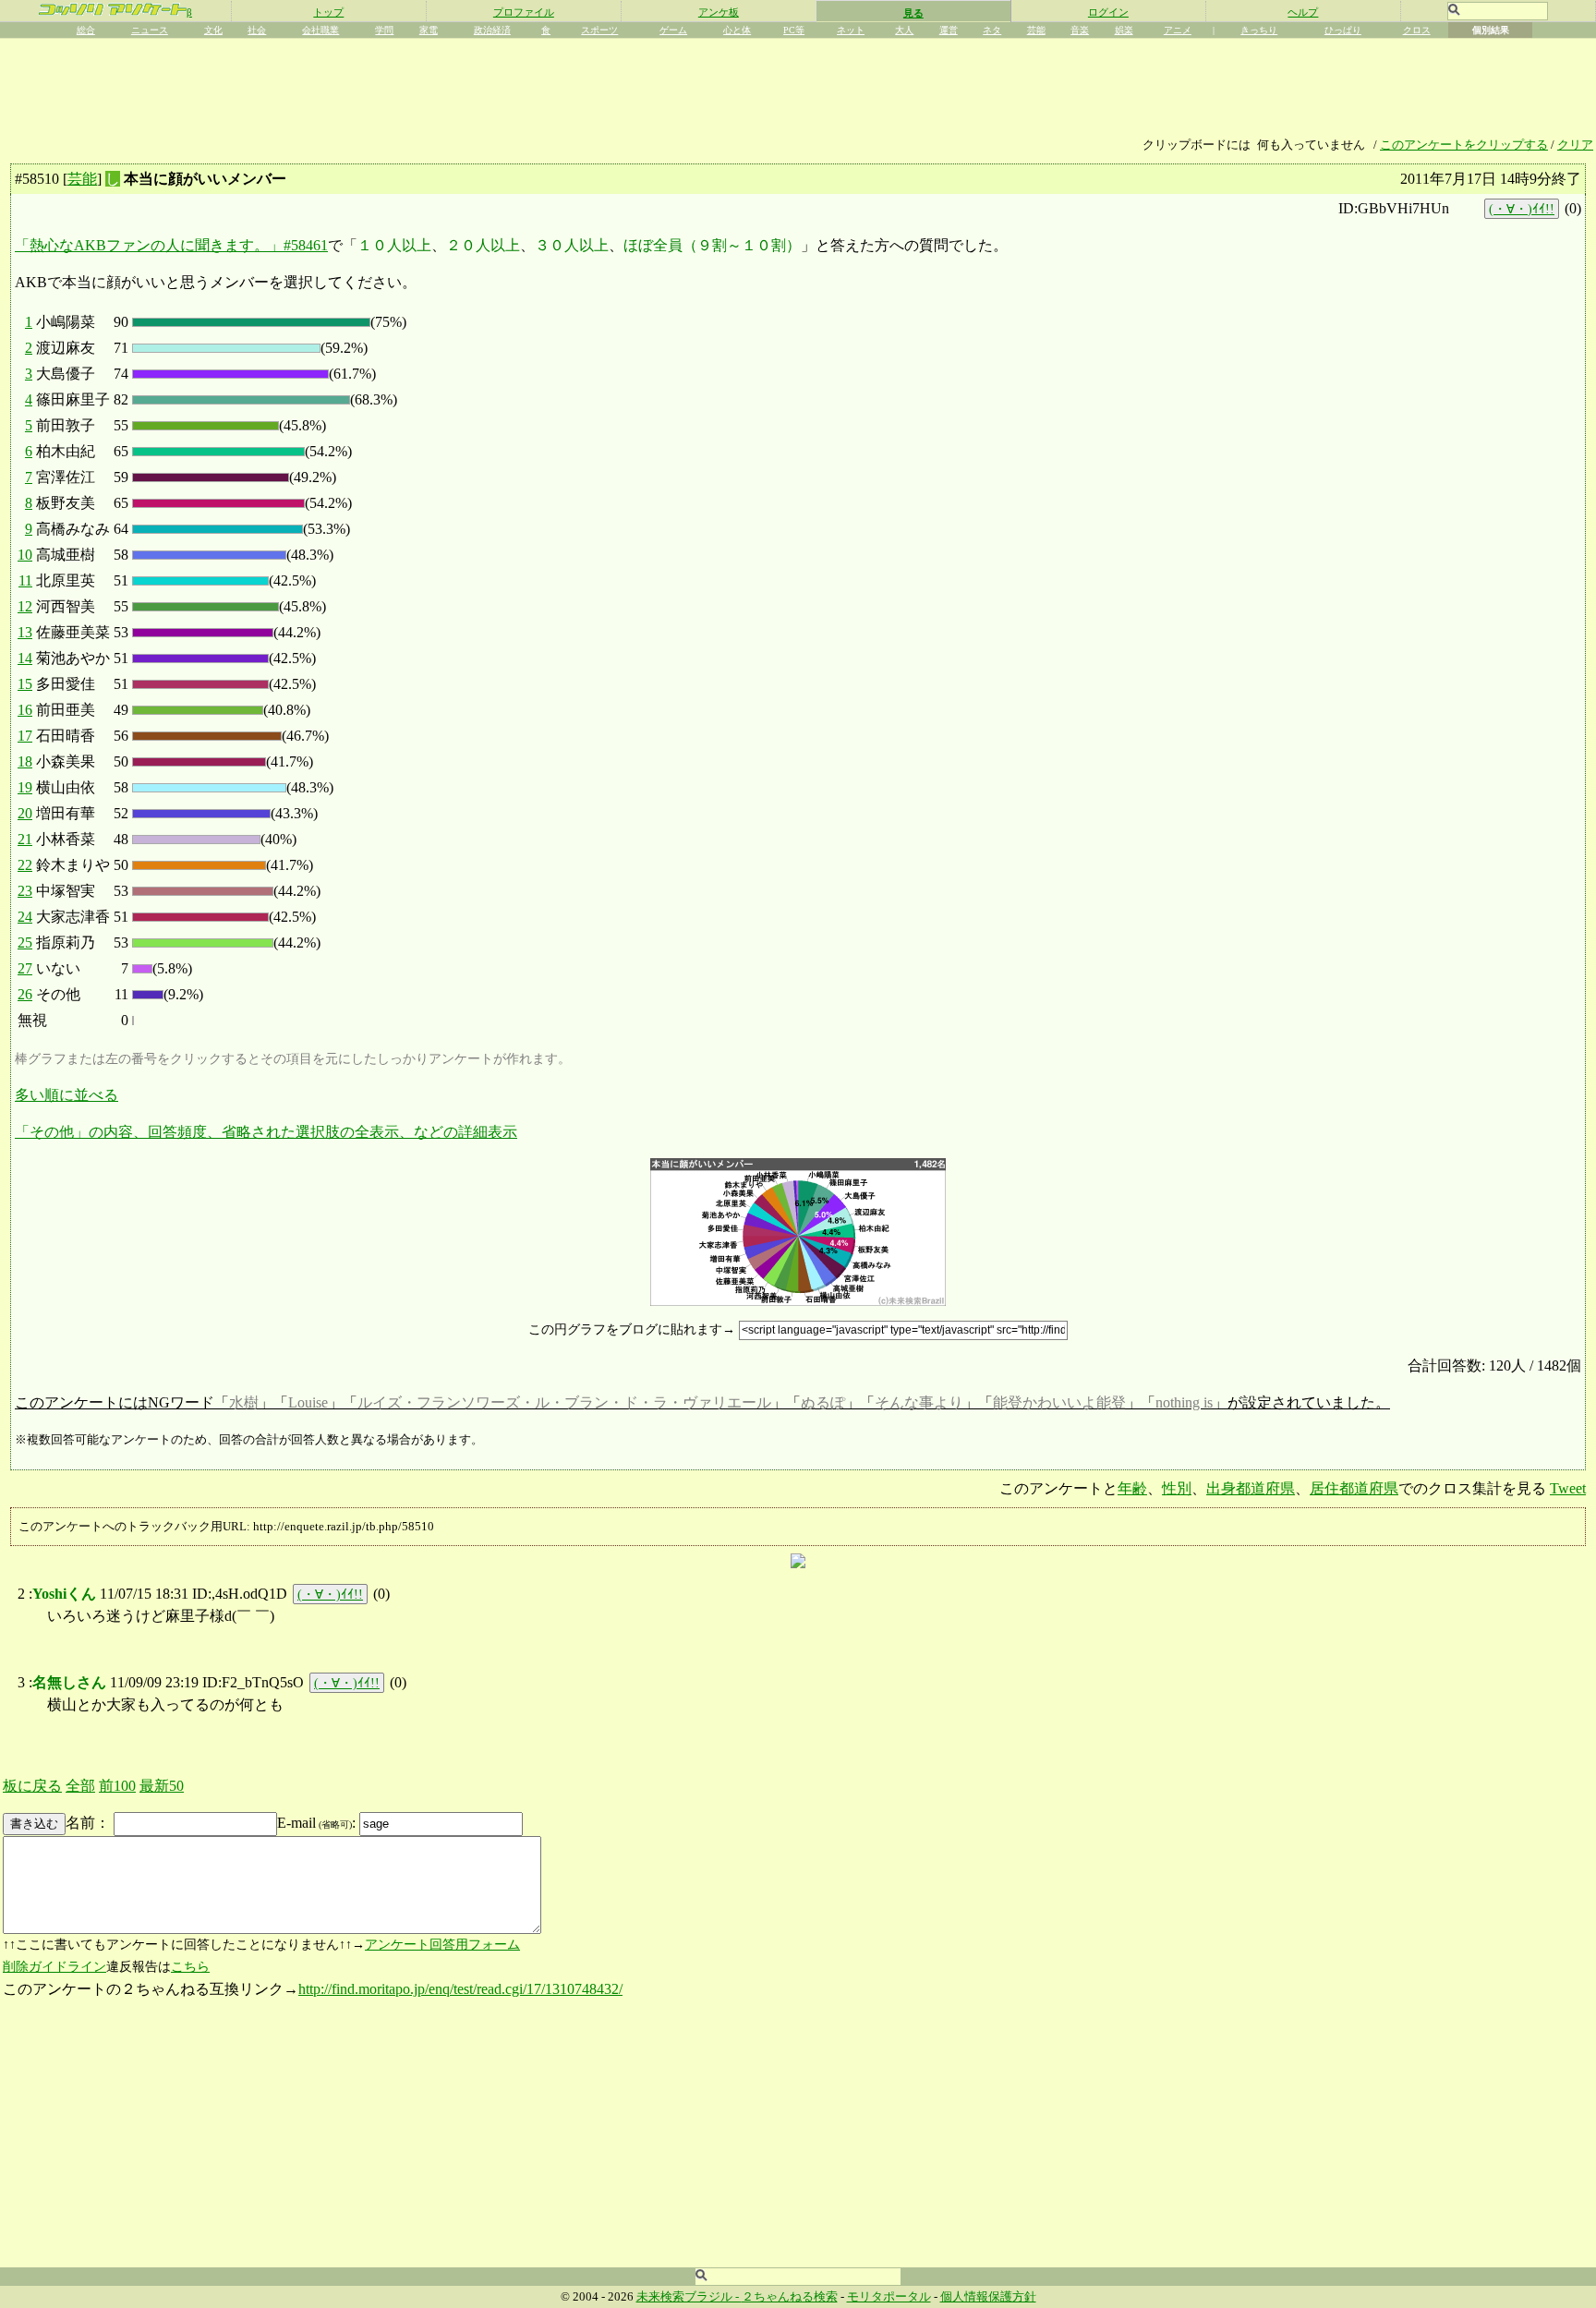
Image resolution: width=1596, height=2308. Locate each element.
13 (25, 632)
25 (25, 943)
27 (25, 968)
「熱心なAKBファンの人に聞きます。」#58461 (171, 245)
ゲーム (673, 30)
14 (25, 658)
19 (25, 787)
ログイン (1108, 12)
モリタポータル (889, 2297)
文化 (213, 30)
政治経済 (492, 30)
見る (913, 13)
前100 (117, 1786)
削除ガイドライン (54, 1967)
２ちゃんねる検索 (790, 2297)
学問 (384, 30)
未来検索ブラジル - (689, 2297)
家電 (429, 30)
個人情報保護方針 (988, 2297)
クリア (1575, 145)
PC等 (794, 30)
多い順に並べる (66, 1095)
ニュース (150, 30)
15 (25, 684)
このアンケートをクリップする (1464, 145)
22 (25, 865)
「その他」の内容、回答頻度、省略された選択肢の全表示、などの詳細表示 (266, 1132)
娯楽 (1124, 30)
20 (25, 813)
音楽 (1080, 30)
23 (25, 891)
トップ (328, 12)
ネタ (992, 30)
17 (25, 736)
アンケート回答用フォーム (442, 1945)
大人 (904, 30)
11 (25, 580)
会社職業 (320, 30)
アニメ (1178, 30)
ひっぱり (1343, 30)
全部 (80, 1786)
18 (25, 761)
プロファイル (524, 12)
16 (25, 710)
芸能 (1036, 30)
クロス (1417, 30)
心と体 (737, 30)
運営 (949, 30)
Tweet (1568, 1488)
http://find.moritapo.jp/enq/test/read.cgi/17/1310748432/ (460, 1989)
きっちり (1259, 30)
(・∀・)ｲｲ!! (1522, 209)
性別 (1177, 1488)
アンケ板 (719, 12)
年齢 (1132, 1488)
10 (25, 555)
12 (25, 606)
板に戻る (32, 1786)
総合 (86, 30)
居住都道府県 (1354, 1488)
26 (25, 994)
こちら (190, 1967)
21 (25, 839)
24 (25, 917)
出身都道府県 (1251, 1488)
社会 (257, 30)
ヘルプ (1303, 12)
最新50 (162, 1786)
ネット (851, 30)
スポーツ (599, 30)
